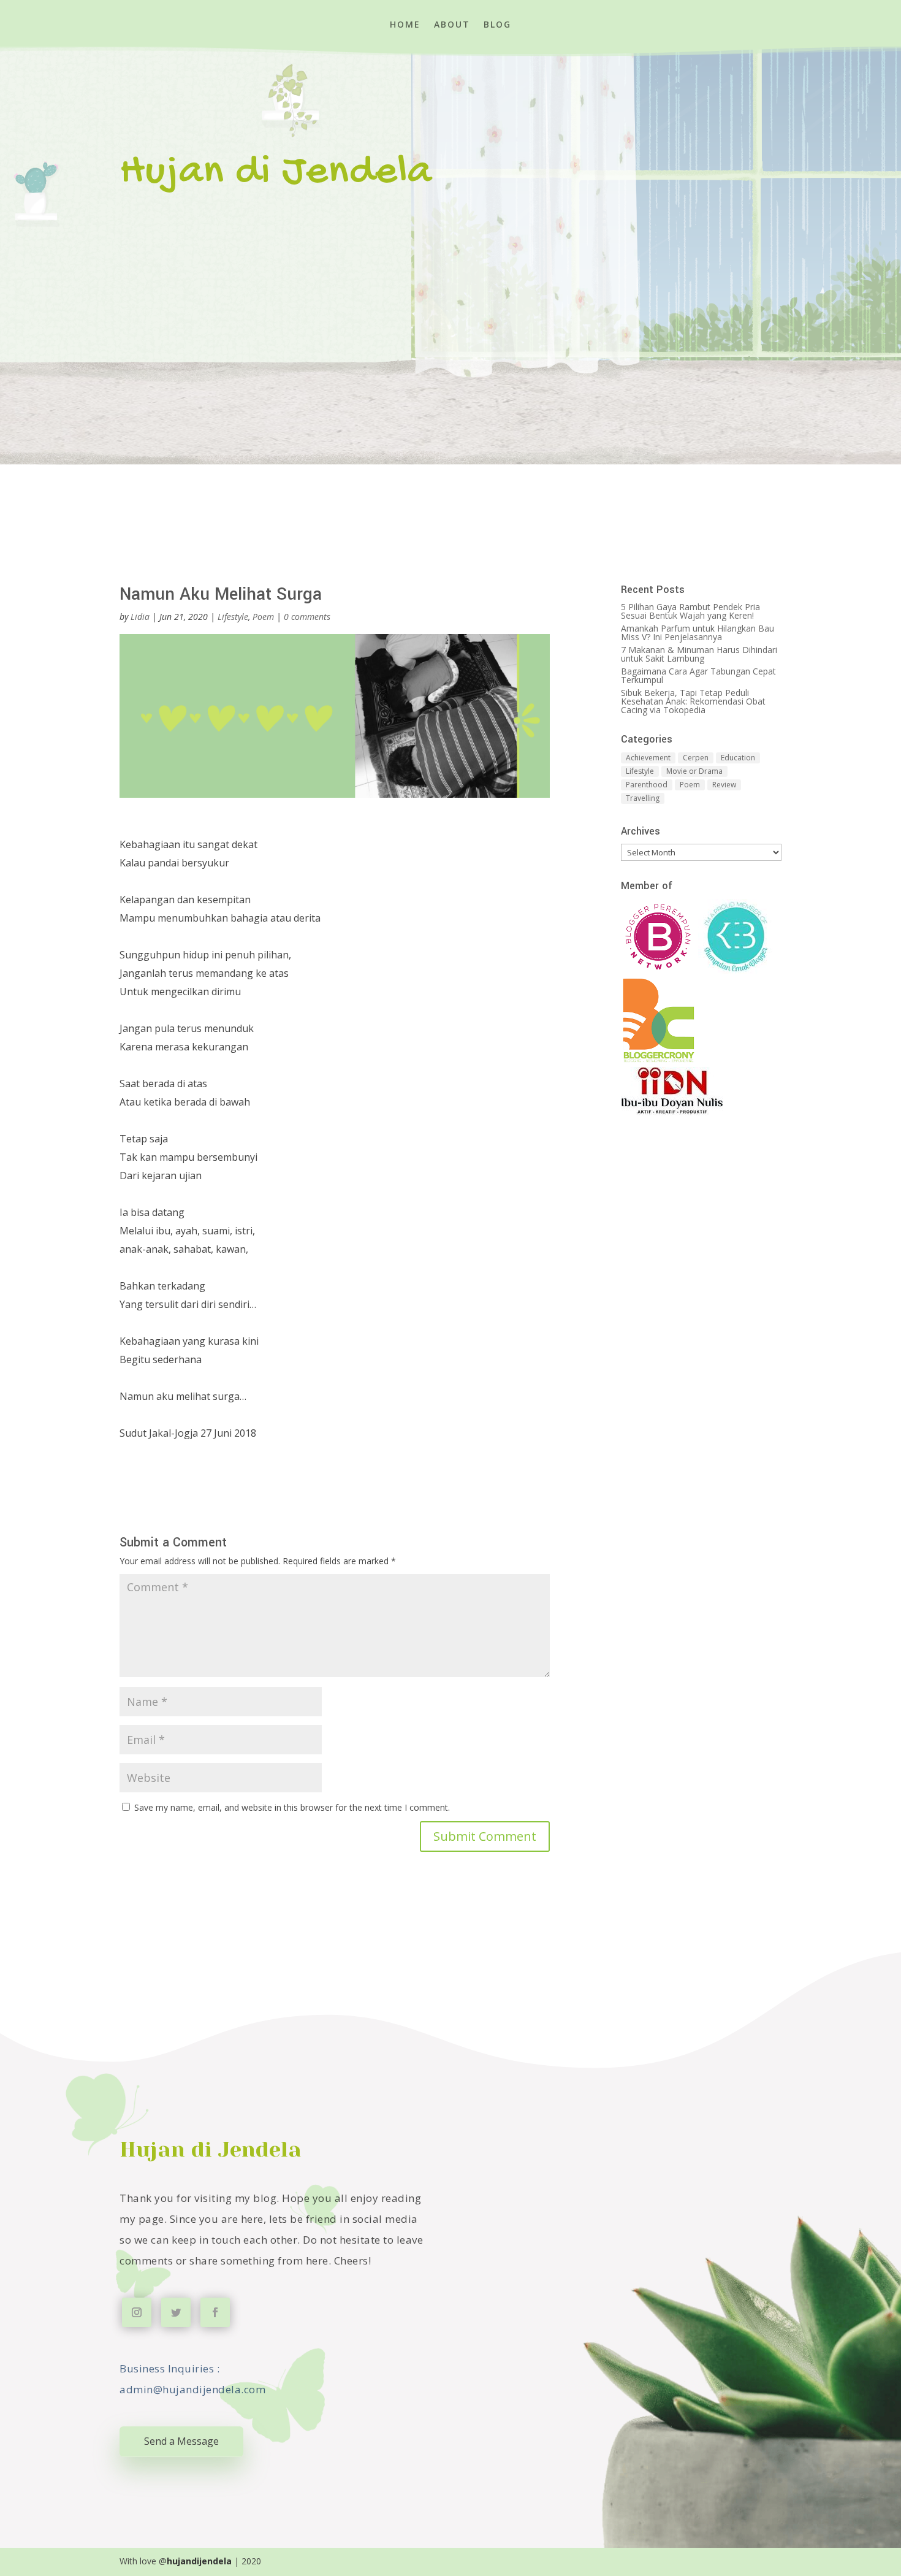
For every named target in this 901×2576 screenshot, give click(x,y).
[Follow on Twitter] (176, 2312)
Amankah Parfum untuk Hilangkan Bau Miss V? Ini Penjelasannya (698, 633)
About (452, 25)
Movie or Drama (694, 771)
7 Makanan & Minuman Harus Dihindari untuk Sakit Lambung (699, 654)
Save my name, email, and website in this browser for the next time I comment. (292, 1807)
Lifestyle (233, 617)
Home (405, 25)
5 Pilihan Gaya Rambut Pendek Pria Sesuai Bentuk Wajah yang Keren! (690, 611)
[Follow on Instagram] (137, 2312)
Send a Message (181, 2441)
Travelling (643, 798)
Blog (497, 25)
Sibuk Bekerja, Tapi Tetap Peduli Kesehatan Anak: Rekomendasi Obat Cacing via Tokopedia (693, 701)
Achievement (648, 758)
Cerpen (696, 758)
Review (724, 785)
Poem (263, 617)
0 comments (307, 617)
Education (738, 758)
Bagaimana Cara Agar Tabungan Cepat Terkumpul (698, 675)
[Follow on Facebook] (215, 2312)
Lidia (140, 617)
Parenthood (647, 785)
